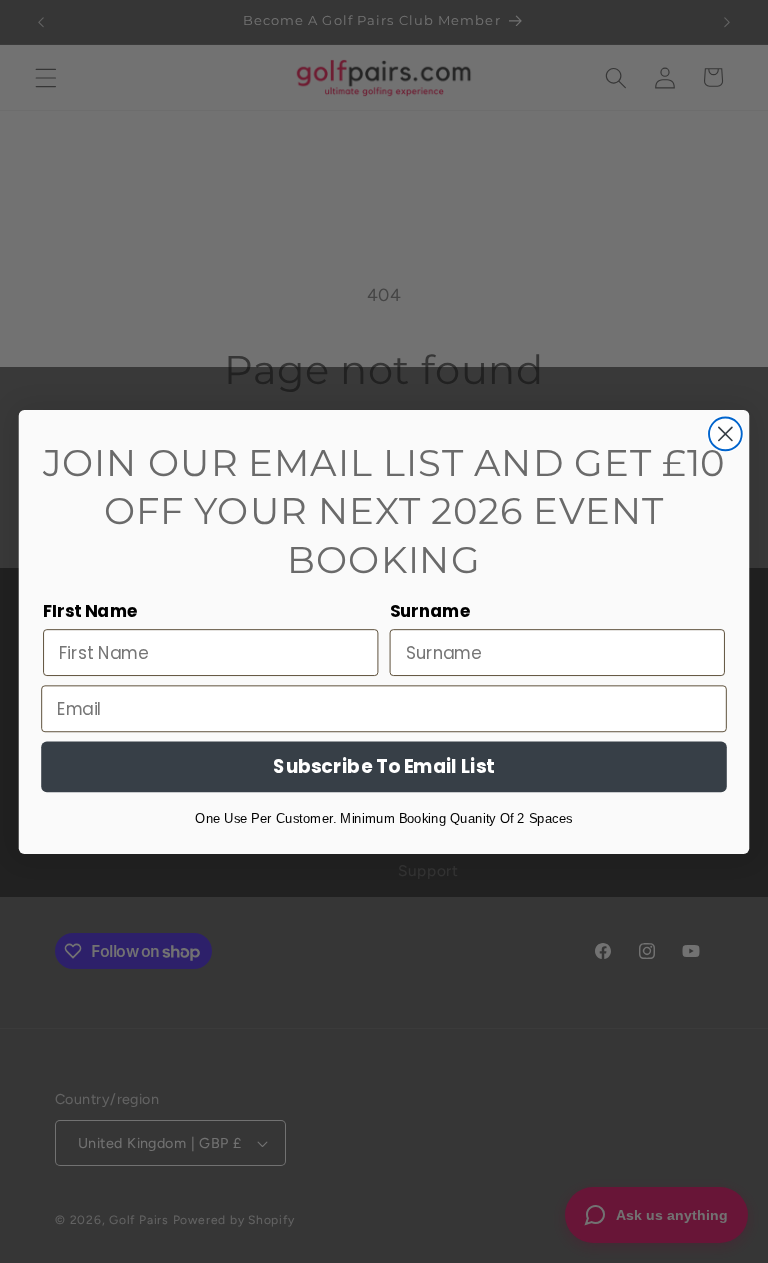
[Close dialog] (725, 433)
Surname (430, 610)
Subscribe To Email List (383, 766)
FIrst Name (91, 610)
